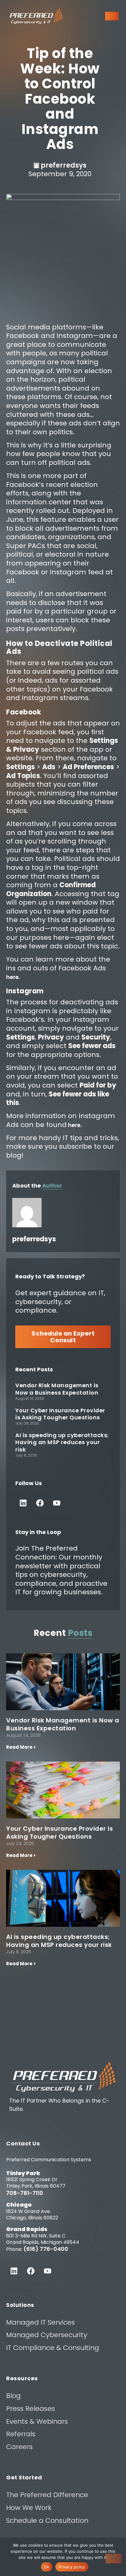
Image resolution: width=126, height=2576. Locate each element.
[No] (113, 2559)
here (12, 977)
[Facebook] (40, 1503)
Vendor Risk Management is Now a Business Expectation (57, 1389)
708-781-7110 (25, 2193)
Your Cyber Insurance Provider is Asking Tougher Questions (60, 1414)
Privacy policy (72, 2567)
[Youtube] (57, 1503)
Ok (47, 2567)
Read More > (21, 1747)
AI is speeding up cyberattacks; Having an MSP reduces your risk (62, 1442)
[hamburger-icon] (112, 16)
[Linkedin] (23, 1503)
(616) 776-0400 (46, 2249)
